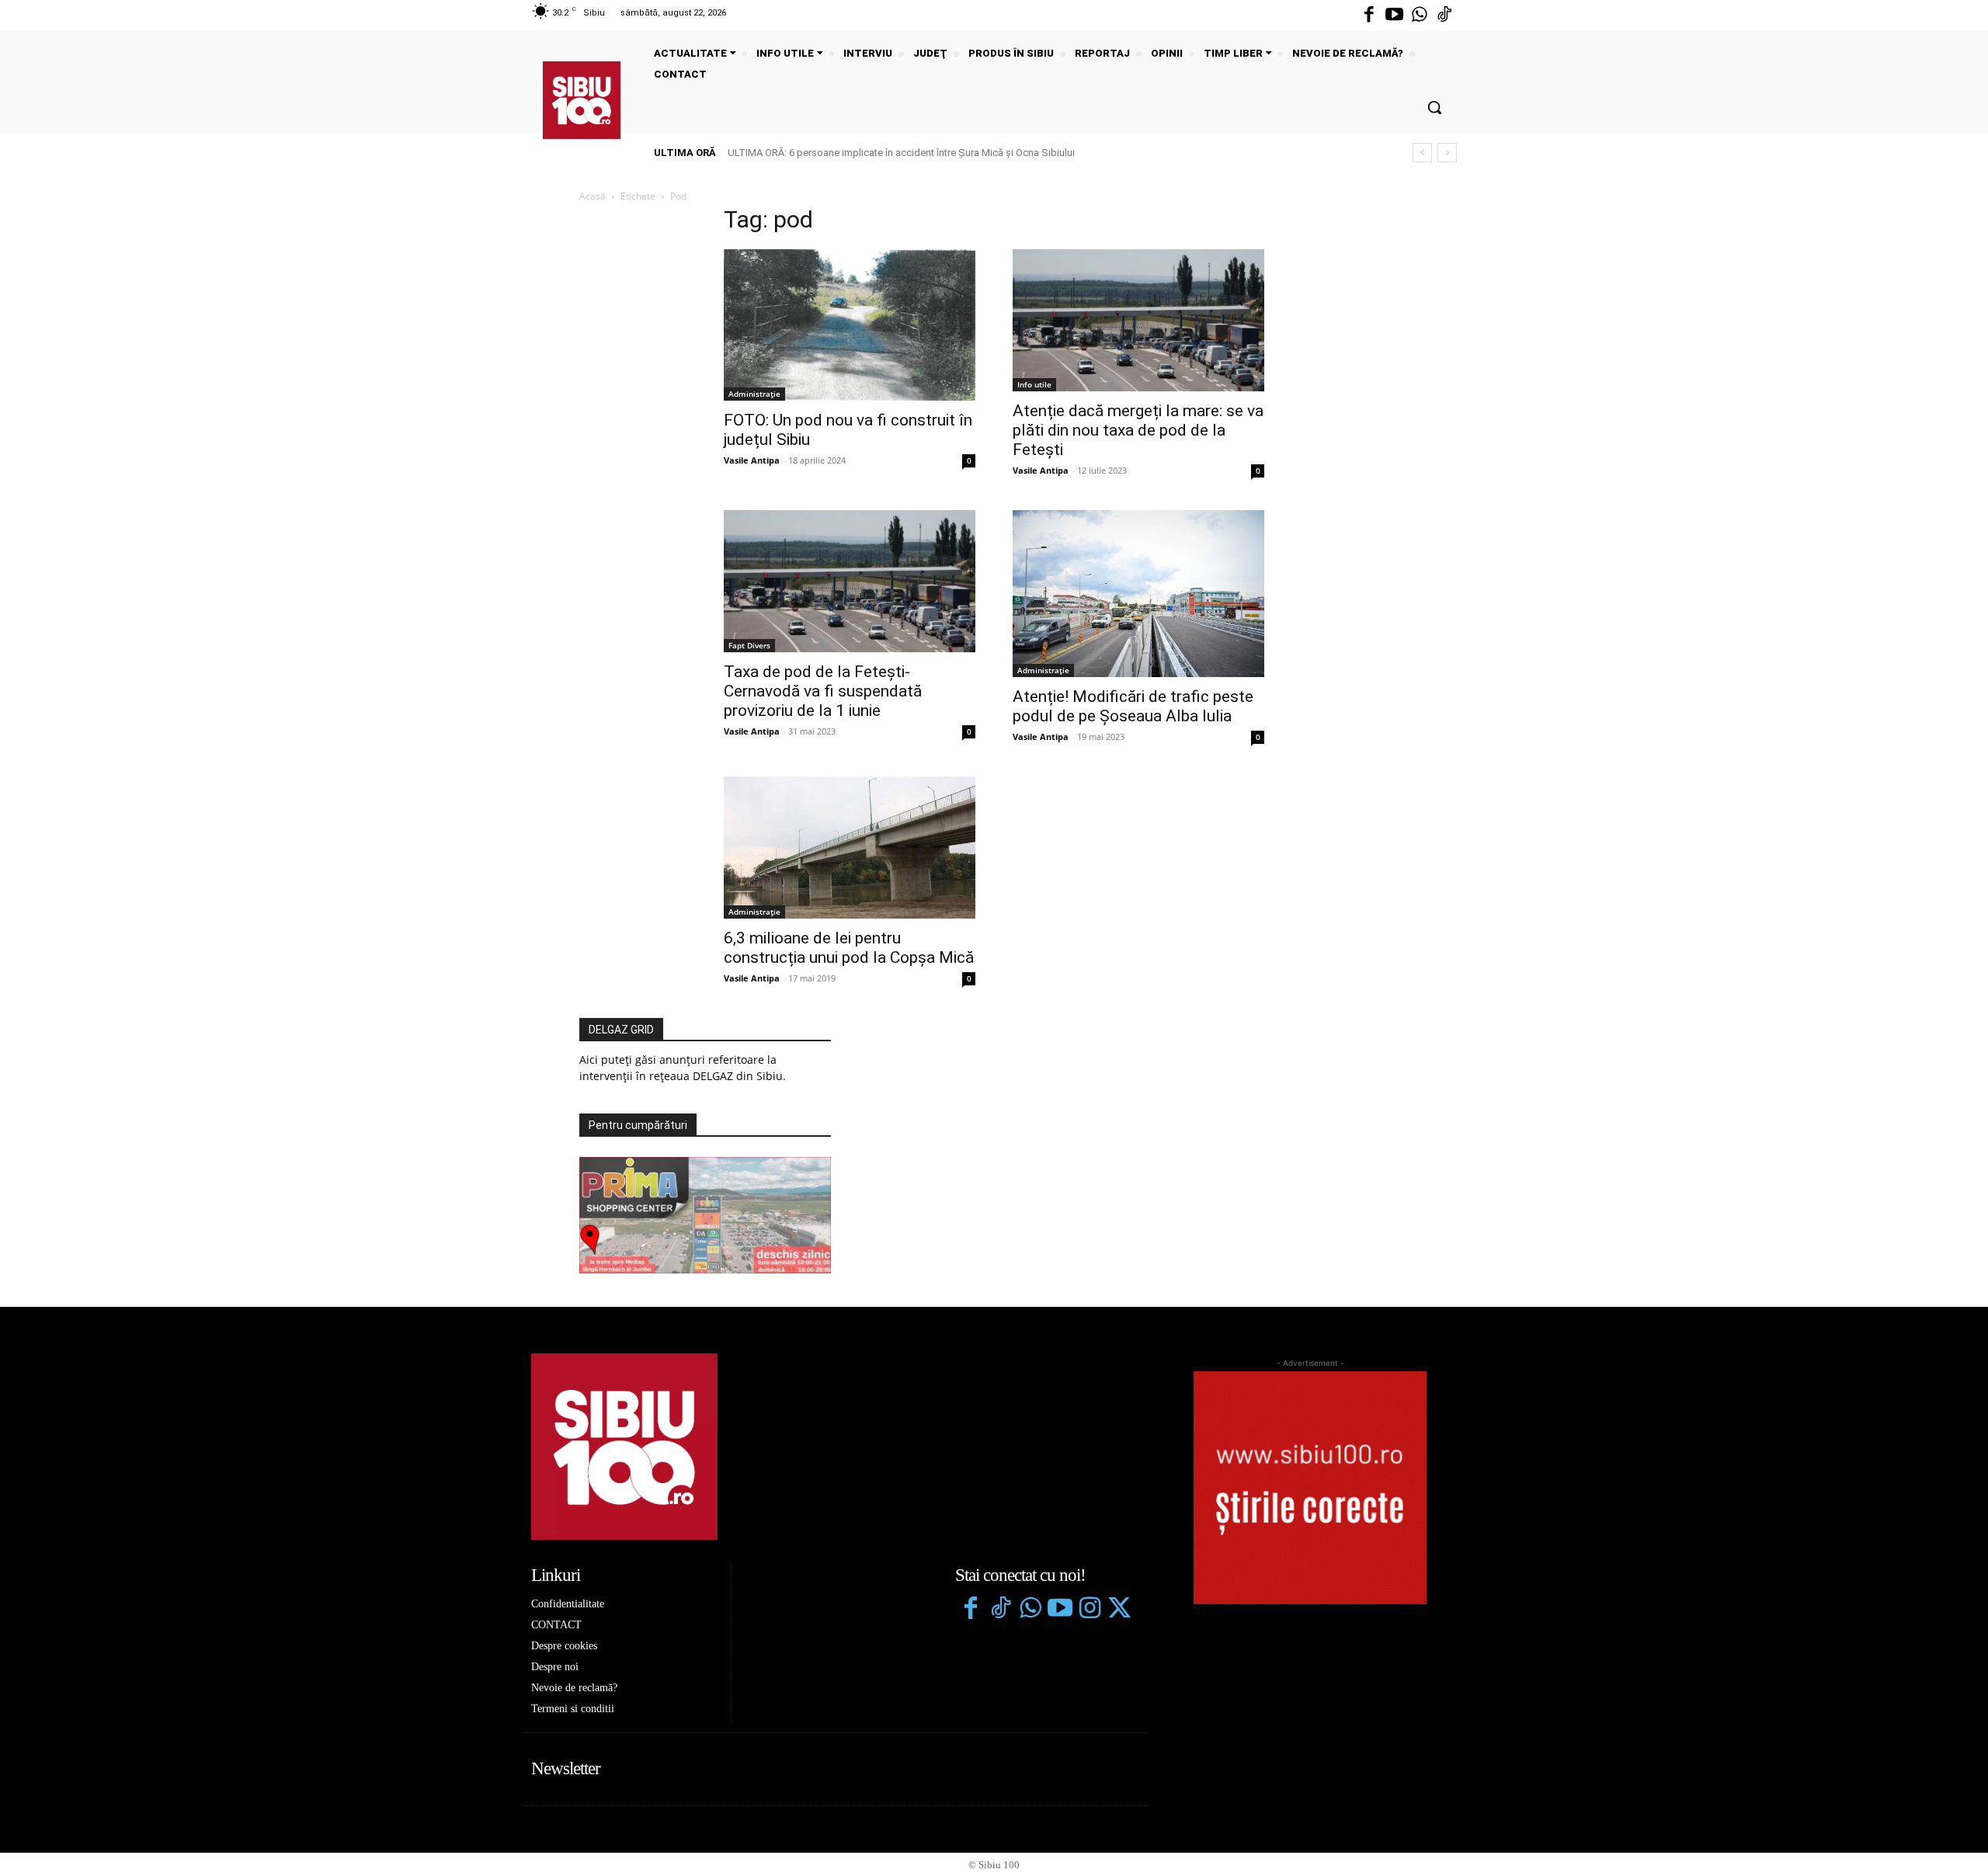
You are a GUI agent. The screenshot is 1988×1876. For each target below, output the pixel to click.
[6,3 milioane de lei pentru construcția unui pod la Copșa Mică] (850, 847)
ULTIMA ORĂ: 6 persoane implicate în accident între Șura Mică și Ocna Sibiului (901, 153)
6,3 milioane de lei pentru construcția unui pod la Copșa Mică (849, 948)
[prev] (1422, 153)
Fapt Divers (749, 645)
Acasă (593, 196)
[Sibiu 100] (582, 100)
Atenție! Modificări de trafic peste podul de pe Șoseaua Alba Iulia (1133, 706)
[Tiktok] (1444, 16)
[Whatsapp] (1420, 16)
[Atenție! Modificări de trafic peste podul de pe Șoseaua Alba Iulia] (1138, 594)
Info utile (1034, 384)
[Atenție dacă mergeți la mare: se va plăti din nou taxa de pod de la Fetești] (1138, 320)
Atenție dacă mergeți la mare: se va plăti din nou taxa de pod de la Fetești (1138, 430)
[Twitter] (1119, 1610)
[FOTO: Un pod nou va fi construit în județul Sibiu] (850, 325)
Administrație (754, 394)
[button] (1434, 107)
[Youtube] (1394, 16)
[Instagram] (1090, 1610)
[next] (1447, 153)
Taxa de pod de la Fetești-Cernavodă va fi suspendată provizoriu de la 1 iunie (823, 691)
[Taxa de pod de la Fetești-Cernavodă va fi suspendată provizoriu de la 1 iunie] (850, 581)
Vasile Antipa (752, 460)
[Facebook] (1369, 16)
